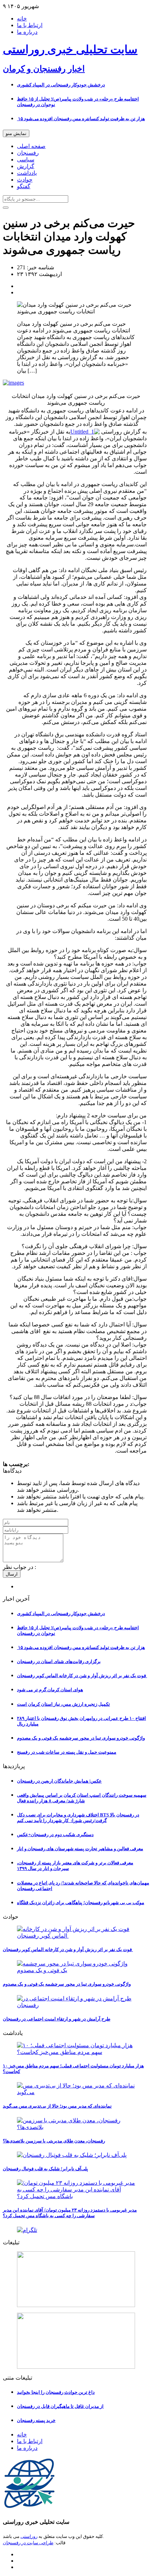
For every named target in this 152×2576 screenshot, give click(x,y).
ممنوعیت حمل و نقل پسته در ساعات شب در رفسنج (67, 1752)
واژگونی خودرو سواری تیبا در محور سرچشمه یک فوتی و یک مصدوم (81, 1738)
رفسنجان (28, 153)
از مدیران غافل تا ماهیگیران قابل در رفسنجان (60, 2406)
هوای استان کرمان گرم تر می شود (50, 1690)
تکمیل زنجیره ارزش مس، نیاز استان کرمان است (63, 1704)
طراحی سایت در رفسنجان (28, 2543)
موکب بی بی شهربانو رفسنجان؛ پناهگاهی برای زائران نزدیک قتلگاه (81, 1903)
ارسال (12, 1574)
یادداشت (27, 173)
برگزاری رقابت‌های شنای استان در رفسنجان (59, 1661)
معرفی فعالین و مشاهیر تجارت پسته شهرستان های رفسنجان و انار (80, 1849)
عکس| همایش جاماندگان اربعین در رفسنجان (59, 1781)
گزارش (26, 166)
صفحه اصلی (31, 146)
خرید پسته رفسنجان (36, 2420)
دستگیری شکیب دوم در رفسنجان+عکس (55, 1835)
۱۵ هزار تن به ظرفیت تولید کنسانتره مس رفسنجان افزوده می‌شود (81, 119)
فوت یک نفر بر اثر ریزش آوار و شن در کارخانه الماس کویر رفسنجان (82, 1676)
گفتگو (24, 186)
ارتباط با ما (30, 25)
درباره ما (27, 32)
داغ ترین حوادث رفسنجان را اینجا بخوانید (56, 2392)
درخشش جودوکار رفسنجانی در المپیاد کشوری (61, 85)
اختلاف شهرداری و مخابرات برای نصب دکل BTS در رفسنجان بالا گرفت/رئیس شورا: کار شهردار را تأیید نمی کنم (78, 1818)
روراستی (29, 2536)
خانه (22, 19)
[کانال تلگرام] (76, 2230)
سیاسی (26, 160)
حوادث (25, 180)
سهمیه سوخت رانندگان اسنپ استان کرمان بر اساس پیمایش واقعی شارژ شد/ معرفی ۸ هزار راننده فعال (82, 1798)
